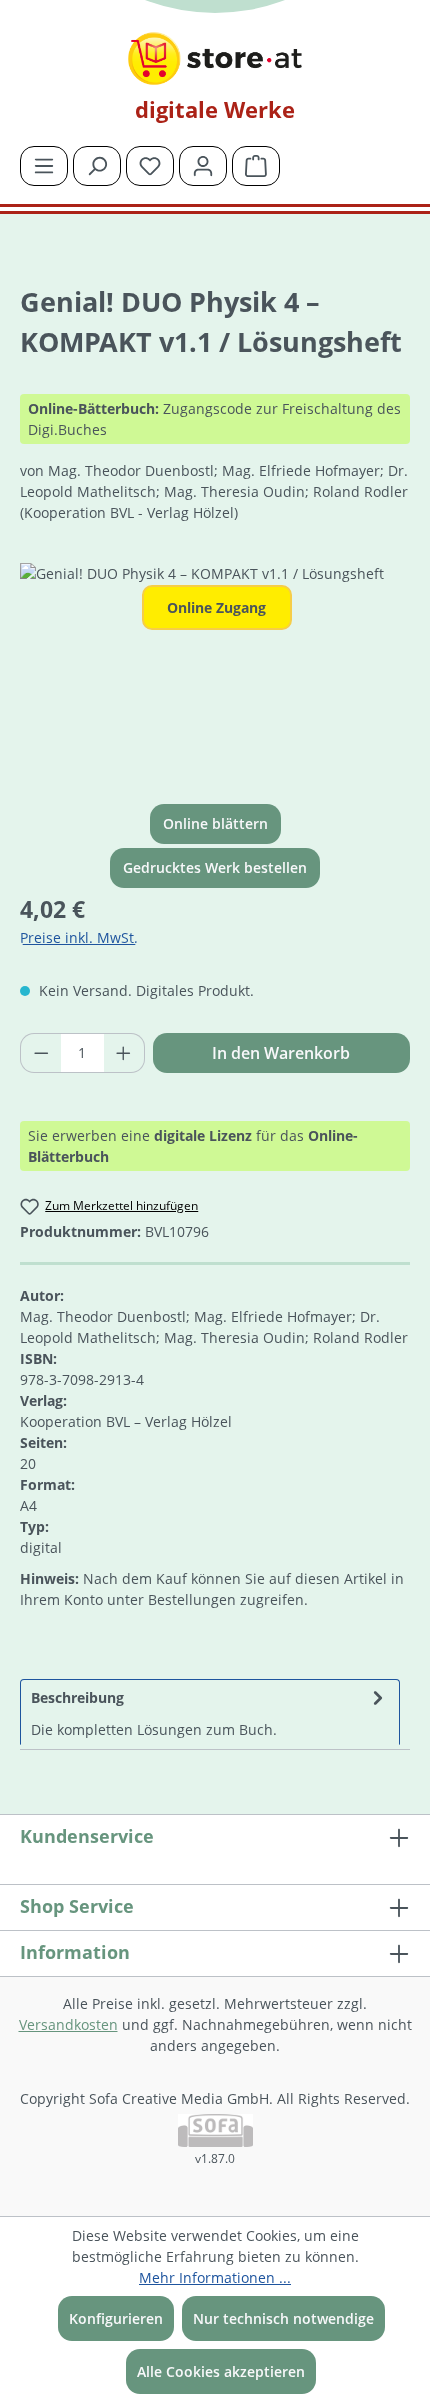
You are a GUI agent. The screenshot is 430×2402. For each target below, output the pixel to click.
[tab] (210, 1712)
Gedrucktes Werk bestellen (215, 867)
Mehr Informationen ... (215, 2277)
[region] (215, 675)
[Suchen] (97, 166)
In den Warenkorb (281, 1053)
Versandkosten (68, 2024)
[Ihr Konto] (203, 166)
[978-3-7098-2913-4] (215, 675)
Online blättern (215, 823)
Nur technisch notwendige (283, 2318)
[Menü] (44, 166)
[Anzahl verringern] (41, 1053)
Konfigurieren (116, 2318)
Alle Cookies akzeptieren (221, 2371)
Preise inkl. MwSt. (79, 937)
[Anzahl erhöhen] (124, 1053)
